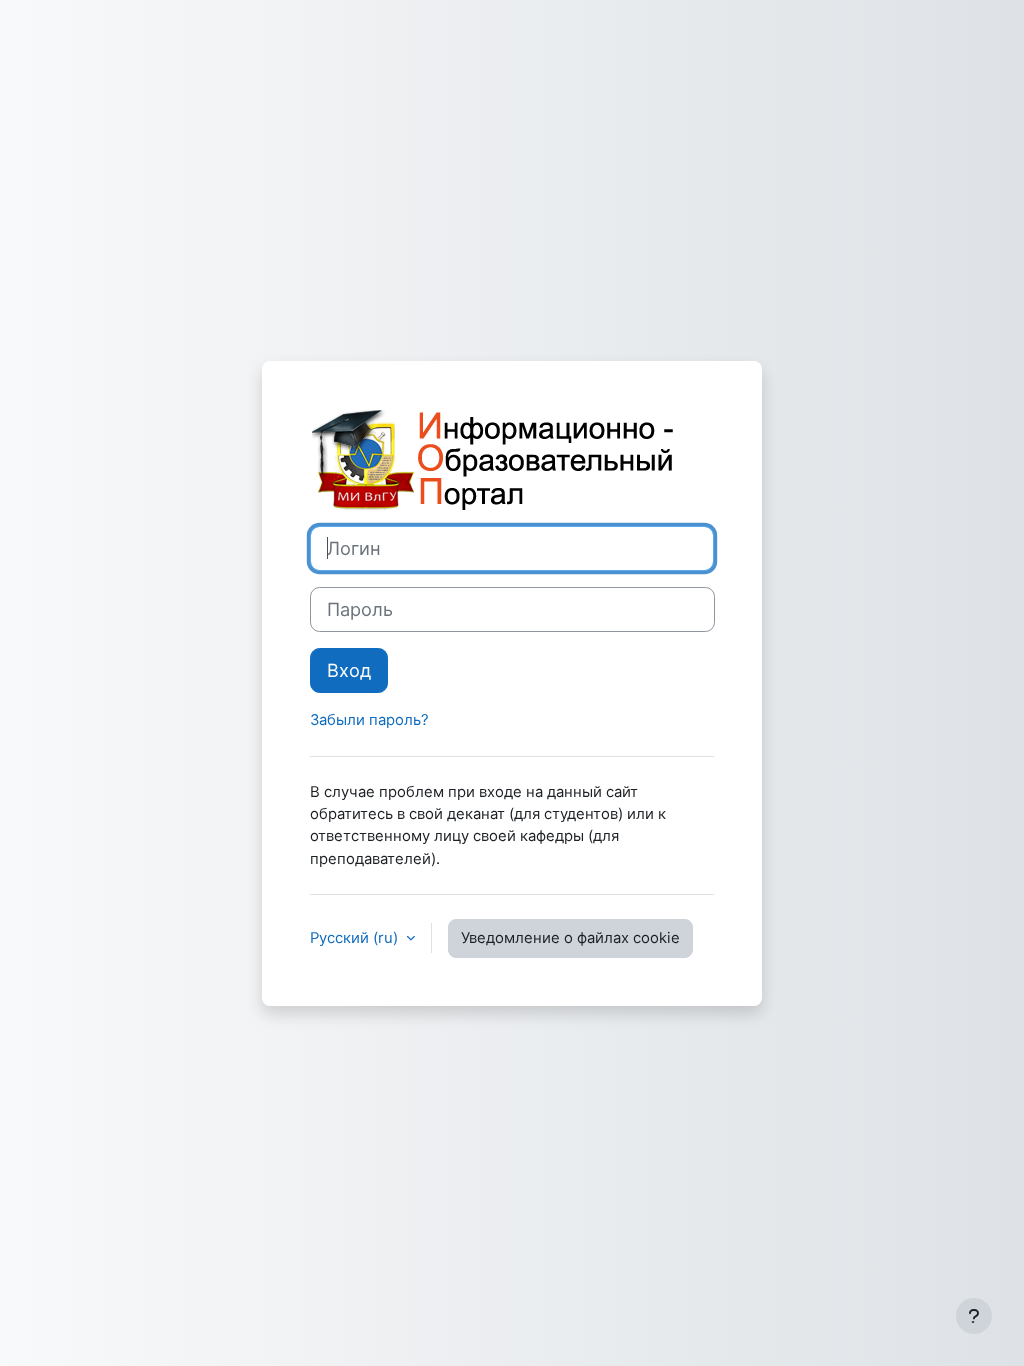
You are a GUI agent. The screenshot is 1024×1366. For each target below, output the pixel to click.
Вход (349, 670)
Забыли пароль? (369, 720)
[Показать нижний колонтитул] (974, 1316)
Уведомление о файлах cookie (570, 938)
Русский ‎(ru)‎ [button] (356, 938)
